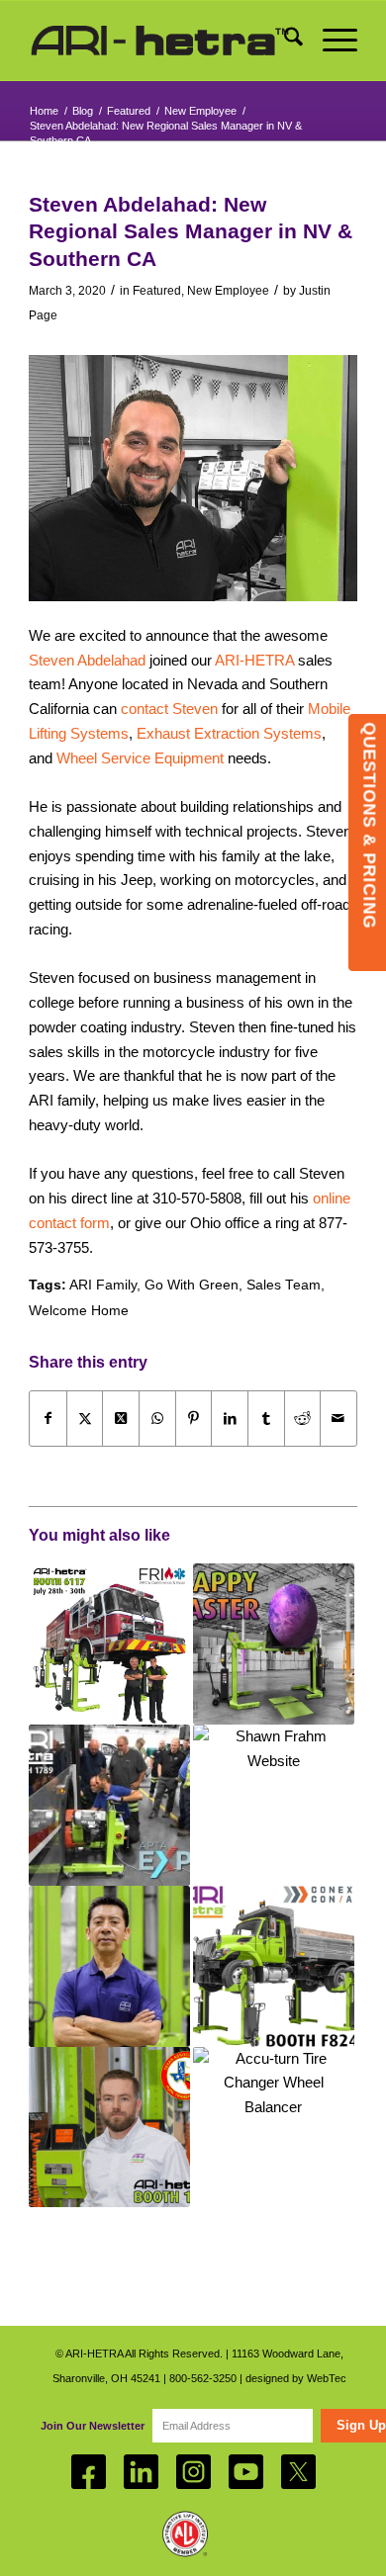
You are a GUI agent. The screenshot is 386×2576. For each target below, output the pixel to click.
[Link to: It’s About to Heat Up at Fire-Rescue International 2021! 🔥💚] (109, 1644)
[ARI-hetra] (160, 41)
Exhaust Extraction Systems (229, 733)
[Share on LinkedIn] (230, 1419)
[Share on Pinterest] (194, 1419)
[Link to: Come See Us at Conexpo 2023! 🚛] (274, 1966)
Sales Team (284, 1285)
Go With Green (192, 1285)
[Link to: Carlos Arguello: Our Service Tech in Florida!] (109, 1966)
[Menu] (330, 41)
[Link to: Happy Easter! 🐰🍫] (274, 1644)
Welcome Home (79, 1311)
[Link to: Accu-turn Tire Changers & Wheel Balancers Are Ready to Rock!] (274, 2128)
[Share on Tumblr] (266, 1419)
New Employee (228, 291)
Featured (157, 291)
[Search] (284, 41)
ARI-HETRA (254, 660)
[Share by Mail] (338, 1419)
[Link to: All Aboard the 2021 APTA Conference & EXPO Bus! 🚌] (109, 1805)
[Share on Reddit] (303, 1419)
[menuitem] (284, 41)
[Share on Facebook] (48, 1419)
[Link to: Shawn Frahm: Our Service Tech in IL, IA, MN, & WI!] (274, 1805)
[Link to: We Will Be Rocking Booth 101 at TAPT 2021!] (109, 2128)
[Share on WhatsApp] (157, 1419)
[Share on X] (85, 1419)
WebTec (327, 2378)
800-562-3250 (203, 2378)
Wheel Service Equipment (140, 758)
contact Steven (169, 709)
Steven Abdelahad (87, 660)
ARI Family (103, 1285)
